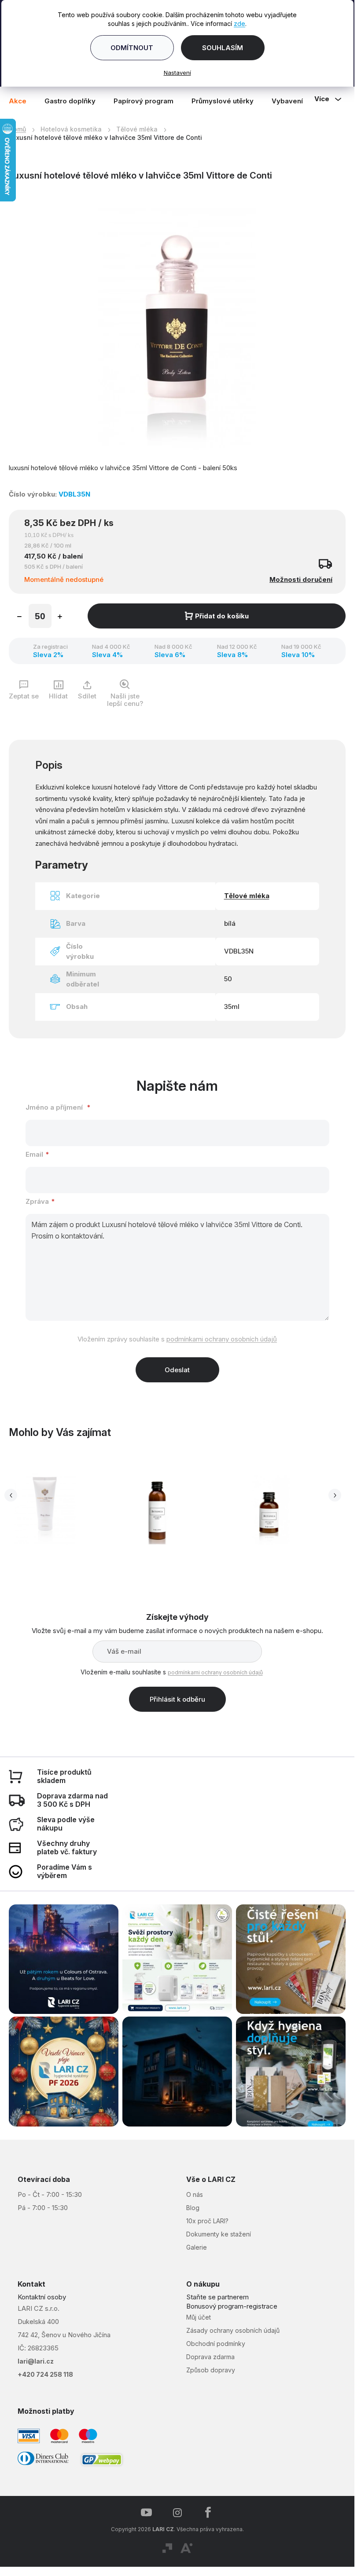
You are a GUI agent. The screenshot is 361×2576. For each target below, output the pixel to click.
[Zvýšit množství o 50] (60, 618)
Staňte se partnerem (217, 2297)
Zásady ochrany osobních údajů (233, 2330)
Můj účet (199, 2317)
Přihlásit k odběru (177, 1699)
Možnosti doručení (301, 579)
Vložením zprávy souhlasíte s (177, 1339)
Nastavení (177, 73)
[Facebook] (208, 2513)
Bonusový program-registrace (232, 2306)
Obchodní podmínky (216, 2344)
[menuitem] (22, 101)
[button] (45, 1536)
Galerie (197, 2247)
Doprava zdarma (210, 2357)
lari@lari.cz (36, 2361)
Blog (193, 2208)
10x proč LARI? (207, 2221)
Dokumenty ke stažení (219, 2234)
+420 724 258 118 (45, 2374)
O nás (195, 2194)
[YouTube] (147, 2513)
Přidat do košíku (222, 616)
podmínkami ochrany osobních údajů (222, 1339)
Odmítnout (132, 48)
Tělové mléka (247, 896)
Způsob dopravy (211, 2370)
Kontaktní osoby (42, 2297)
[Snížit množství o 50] (19, 618)
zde (239, 24)
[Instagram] (177, 2513)
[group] (164, 1511)
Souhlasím (223, 48)
